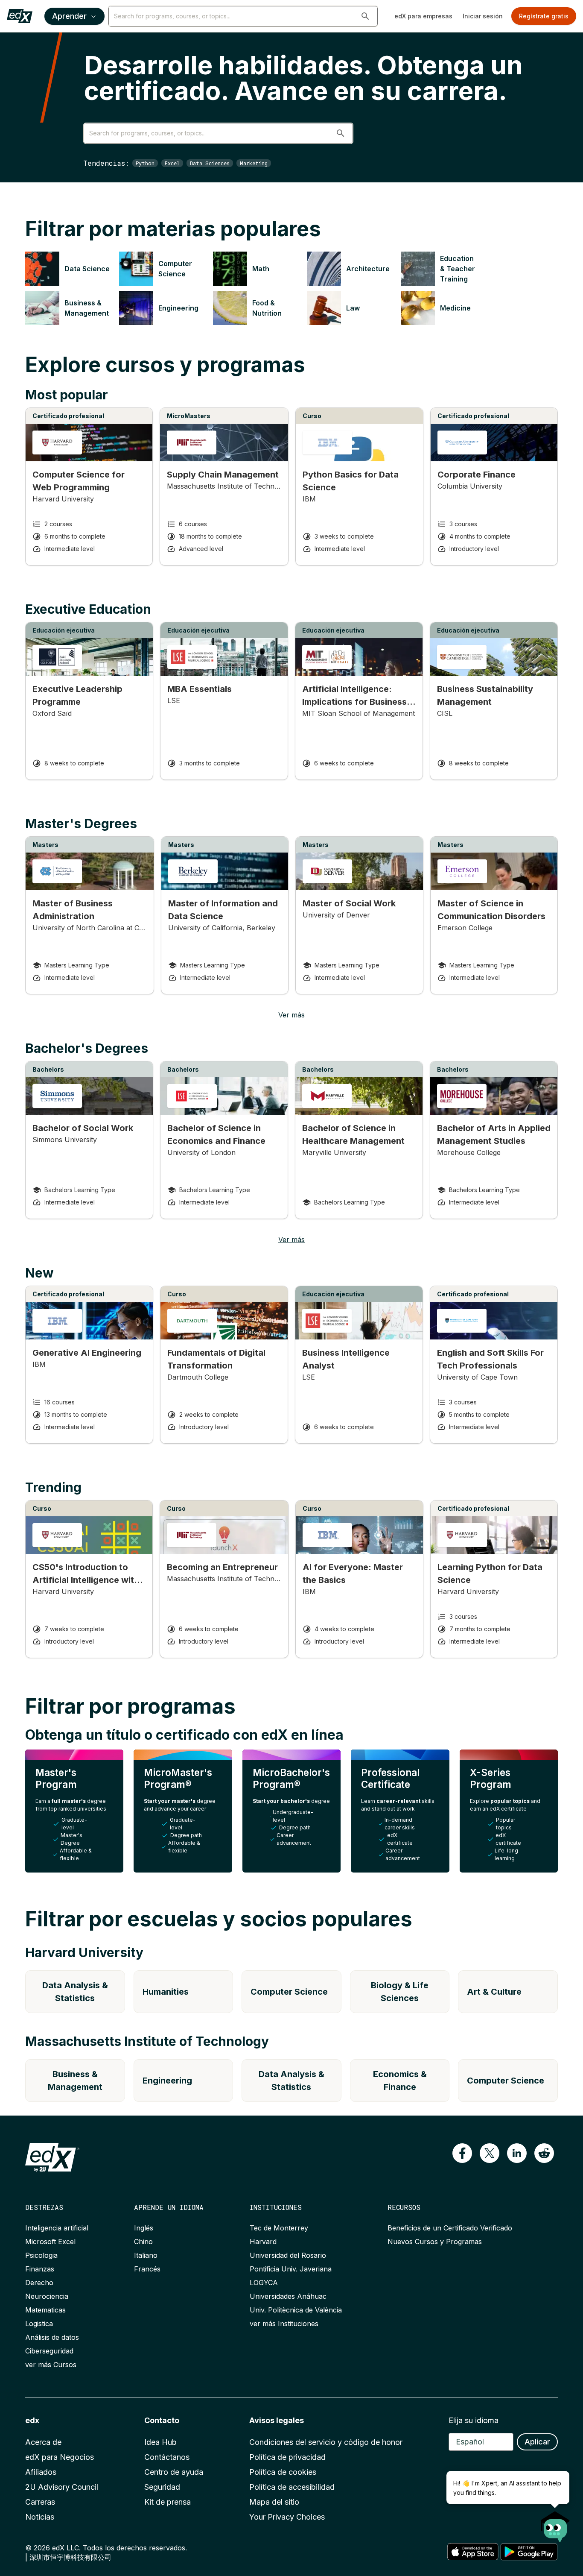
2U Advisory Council (62, 2487)
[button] (365, 16)
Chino (143, 2242)
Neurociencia (47, 2296)
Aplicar (537, 2442)
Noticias (40, 2517)
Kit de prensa (168, 2502)
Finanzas (40, 2269)
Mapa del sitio (274, 2502)
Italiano (146, 2255)
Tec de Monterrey (279, 2228)
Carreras (40, 2502)
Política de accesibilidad (292, 2487)
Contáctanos (167, 2457)
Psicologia (41, 2255)
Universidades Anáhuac (288, 2296)
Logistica (39, 2324)
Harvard (263, 2242)
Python (145, 163)
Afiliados (41, 2472)
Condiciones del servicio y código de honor (326, 2442)
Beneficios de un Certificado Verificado (450, 2228)
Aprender (69, 16)
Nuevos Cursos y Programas (435, 2242)
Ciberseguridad (49, 2351)
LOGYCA (264, 2283)
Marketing (254, 163)
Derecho (39, 2283)
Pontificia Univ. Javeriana (291, 2269)
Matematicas (45, 2310)
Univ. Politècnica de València (296, 2310)
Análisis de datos (52, 2337)
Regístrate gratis (544, 16)
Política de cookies (283, 2472)
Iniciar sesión (483, 16)
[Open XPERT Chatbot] (555, 2524)
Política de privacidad (287, 2457)
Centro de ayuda (174, 2472)
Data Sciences (210, 163)
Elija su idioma (474, 2420)
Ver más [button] (291, 1015)
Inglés (144, 2228)
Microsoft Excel (50, 2242)
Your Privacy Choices (287, 2517)
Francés (147, 2269)
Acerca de (43, 2442)
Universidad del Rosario (288, 2255)
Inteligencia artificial (57, 2228)
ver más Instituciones (284, 2324)
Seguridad (162, 2487)
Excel (172, 163)
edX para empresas (423, 16)
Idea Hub (160, 2442)
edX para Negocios (60, 2457)
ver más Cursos (51, 2365)
